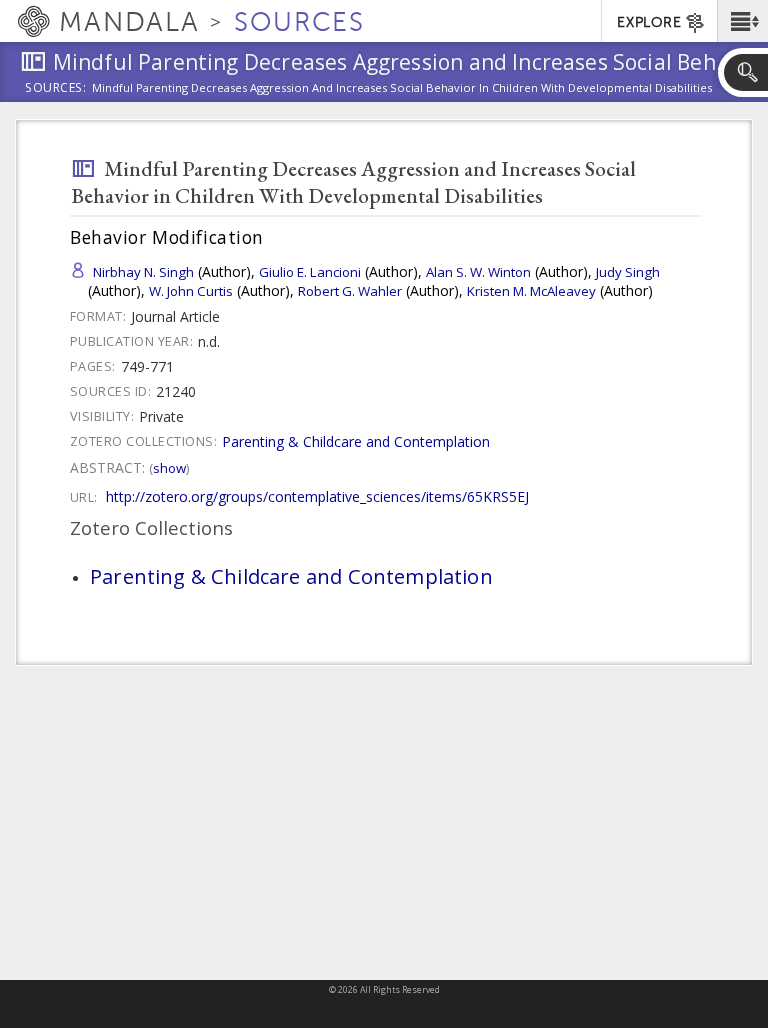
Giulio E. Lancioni (310, 272)
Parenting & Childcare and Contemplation (356, 441)
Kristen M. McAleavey (531, 291)
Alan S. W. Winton (478, 272)
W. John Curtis (191, 291)
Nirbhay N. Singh (143, 272)
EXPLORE (649, 22)
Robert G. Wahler (350, 291)
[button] (742, 21)
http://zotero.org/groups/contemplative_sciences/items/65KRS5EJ (317, 496)
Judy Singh (628, 272)
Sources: (56, 89)
